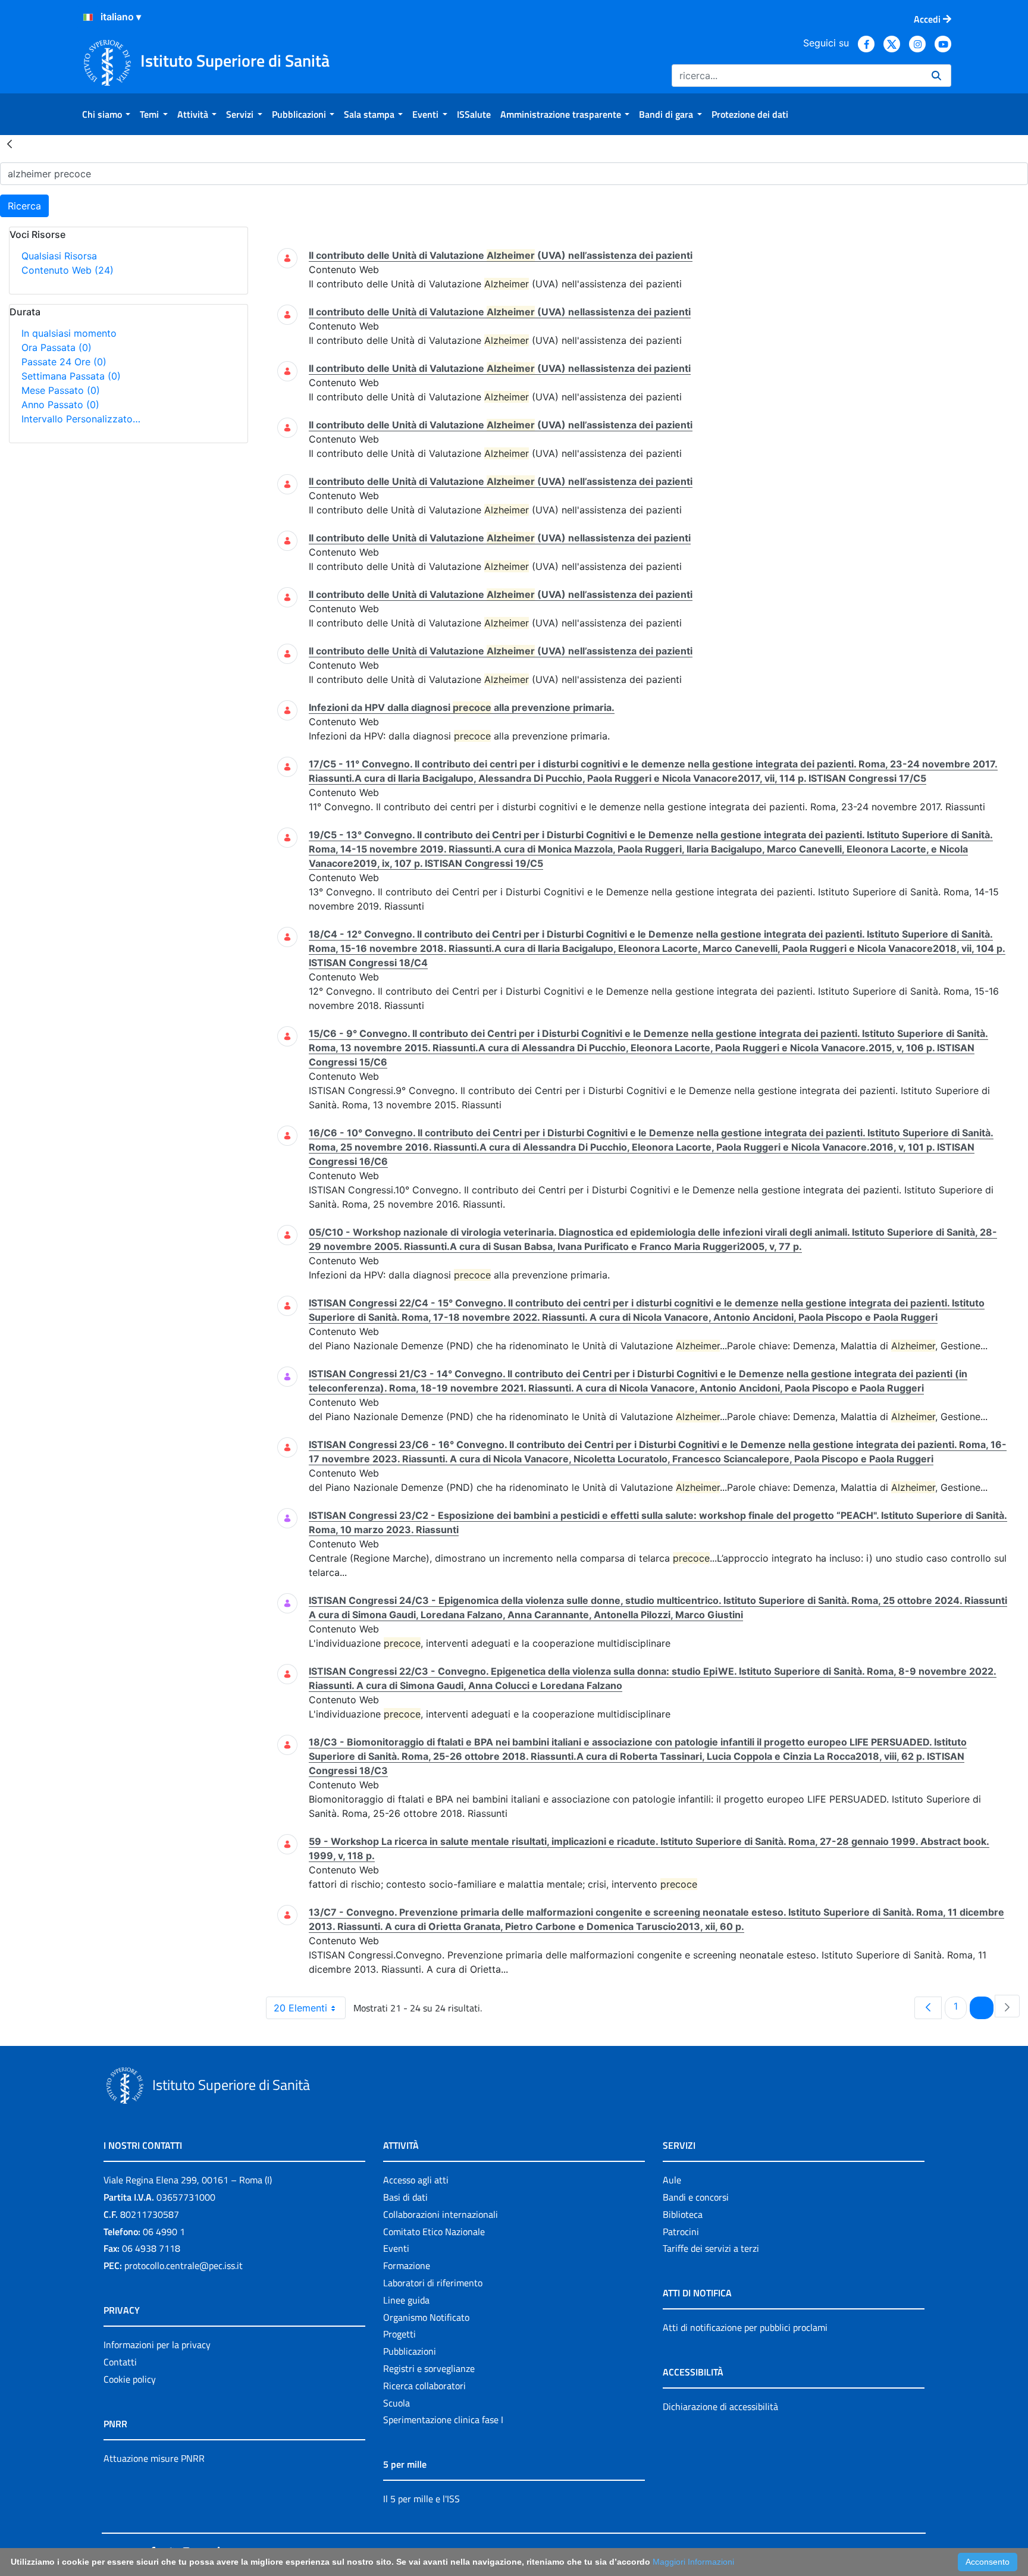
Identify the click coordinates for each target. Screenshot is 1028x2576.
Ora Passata (57, 347)
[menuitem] (106, 114)
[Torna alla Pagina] (10, 143)
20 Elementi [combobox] (300, 2008)
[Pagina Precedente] (928, 2008)
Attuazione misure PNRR (154, 2458)
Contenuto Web (68, 270)
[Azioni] (88, 17)
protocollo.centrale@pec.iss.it (184, 2265)
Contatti (120, 2362)
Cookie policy (130, 2379)
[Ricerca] (936, 76)
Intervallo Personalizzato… (81, 419)
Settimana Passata (71, 376)
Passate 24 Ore (64, 362)
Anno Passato (60, 405)
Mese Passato (61, 390)
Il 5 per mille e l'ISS (421, 2499)
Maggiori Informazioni (693, 2562)
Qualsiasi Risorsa (59, 256)
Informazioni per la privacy (157, 2345)
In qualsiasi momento (69, 333)
